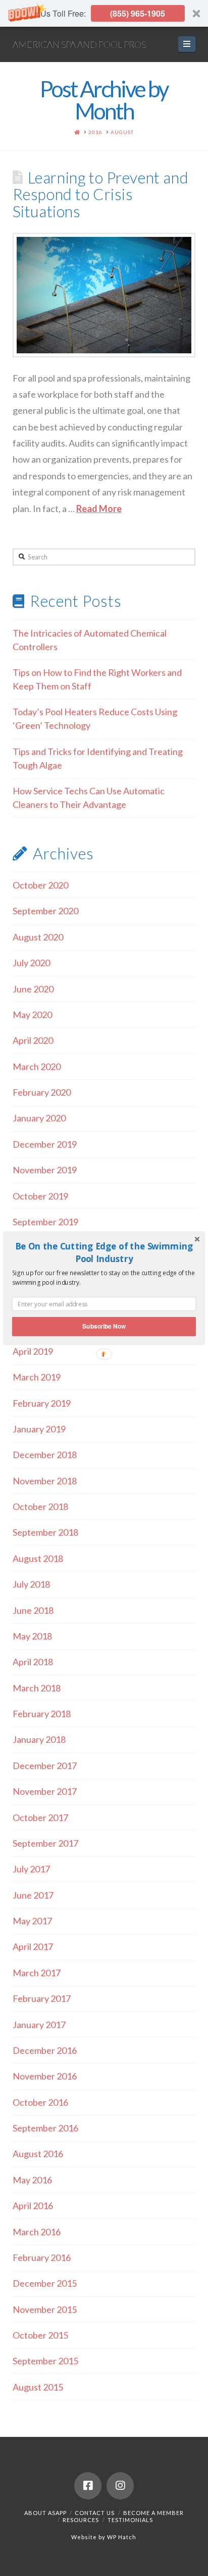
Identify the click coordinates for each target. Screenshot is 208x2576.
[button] (104, 1252)
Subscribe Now (104, 1326)
